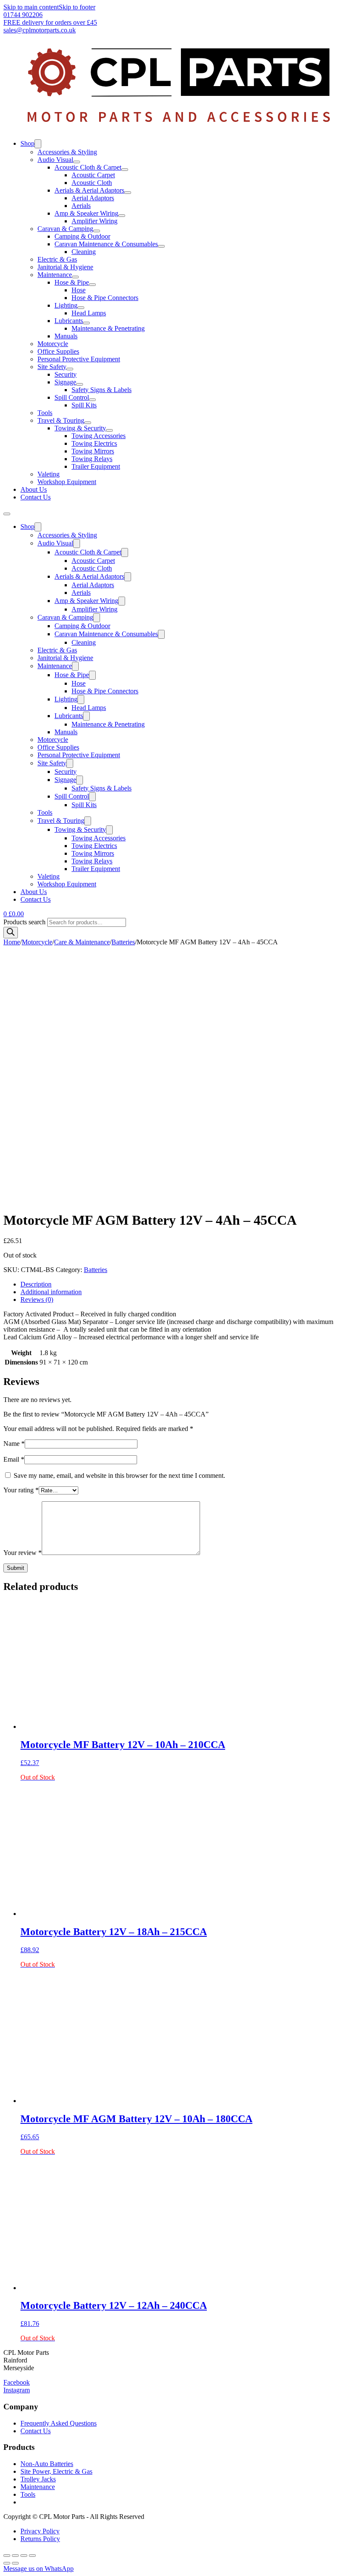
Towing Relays (92, 459)
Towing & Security (80, 428)
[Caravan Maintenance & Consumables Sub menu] (161, 246)
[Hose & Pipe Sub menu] (92, 285)
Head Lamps (89, 313)
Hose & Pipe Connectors (105, 298)
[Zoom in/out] (7, 2556)
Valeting (49, 474)
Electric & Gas (57, 259)
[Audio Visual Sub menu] (77, 162)
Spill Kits (84, 405)
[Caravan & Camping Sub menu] (97, 231)
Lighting (66, 305)
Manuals (66, 336)
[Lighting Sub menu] (81, 308)
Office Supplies (58, 351)
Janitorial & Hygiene (65, 267)
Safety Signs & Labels (102, 390)
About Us (34, 489)
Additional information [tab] (51, 1292)
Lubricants (69, 321)
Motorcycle (53, 344)
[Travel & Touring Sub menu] (88, 423)
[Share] (24, 2556)
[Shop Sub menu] (38, 144)
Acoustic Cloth (92, 183)
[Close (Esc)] (32, 2556)
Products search (25, 922)
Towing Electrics (94, 443)
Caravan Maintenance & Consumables (106, 244)
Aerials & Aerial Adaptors (89, 190)
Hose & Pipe (72, 282)
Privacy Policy (40, 2531)
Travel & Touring (61, 420)
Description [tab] (36, 1284)
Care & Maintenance (82, 942)
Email (14, 1459)
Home (12, 942)
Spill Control (72, 397)
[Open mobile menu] (7, 514)
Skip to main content (31, 7)
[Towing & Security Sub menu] (109, 430)
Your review (23, 1553)
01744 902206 (23, 15)
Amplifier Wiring (94, 221)
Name (14, 1444)
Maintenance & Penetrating (108, 328)
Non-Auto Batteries (47, 2464)
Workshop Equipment (67, 482)
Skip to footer (77, 7)
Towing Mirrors (93, 451)
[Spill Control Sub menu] (92, 400)
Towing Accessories (99, 436)
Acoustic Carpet (93, 175)
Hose (79, 290)
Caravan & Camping (65, 229)
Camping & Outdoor (82, 236)
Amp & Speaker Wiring (86, 213)
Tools (45, 413)
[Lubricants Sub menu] (86, 323)
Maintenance (55, 275)
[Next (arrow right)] (15, 2563)
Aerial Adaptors (93, 198)
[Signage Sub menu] (80, 384)
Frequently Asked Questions (59, 2423)
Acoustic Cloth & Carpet (88, 167)
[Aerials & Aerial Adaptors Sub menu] (128, 193)
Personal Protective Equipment (79, 359)
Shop (27, 143)
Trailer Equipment (96, 466)
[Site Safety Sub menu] (70, 369)
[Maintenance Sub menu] (75, 277)
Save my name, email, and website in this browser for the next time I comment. (119, 1476)
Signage (65, 382)
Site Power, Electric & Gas (56, 2471)
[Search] (11, 933)
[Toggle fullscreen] (15, 2556)
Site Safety (52, 367)
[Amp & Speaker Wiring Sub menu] (122, 216)
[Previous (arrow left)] (7, 2563)
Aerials (81, 206)
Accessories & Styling (67, 152)
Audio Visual (55, 160)
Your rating (21, 1490)
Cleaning (84, 252)
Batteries (123, 942)
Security (66, 374)
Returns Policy (40, 2539)
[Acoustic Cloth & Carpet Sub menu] (125, 170)
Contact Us (36, 497)
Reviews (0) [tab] (37, 1300)
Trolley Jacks (38, 2479)
